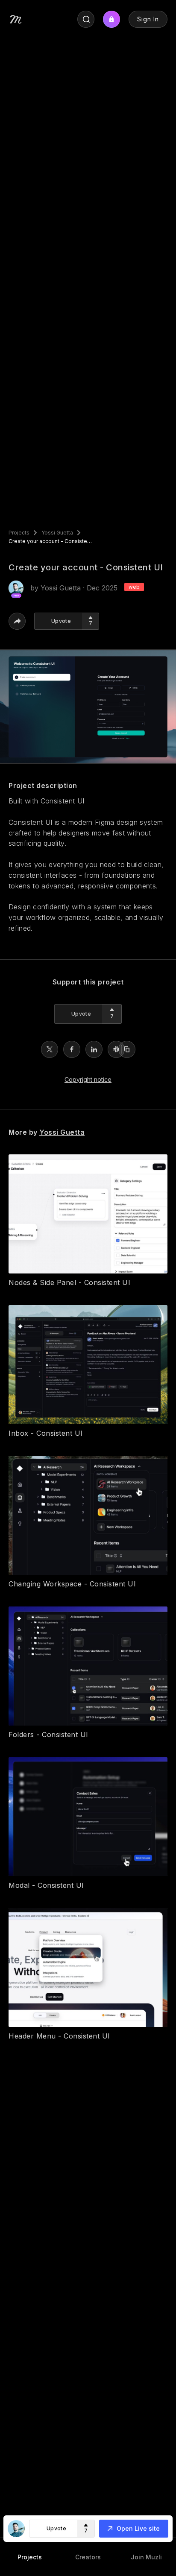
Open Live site (138, 2528)
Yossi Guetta (57, 533)
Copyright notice (88, 1079)
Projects (19, 533)
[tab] (29, 2557)
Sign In (148, 19)
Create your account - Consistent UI (51, 541)
